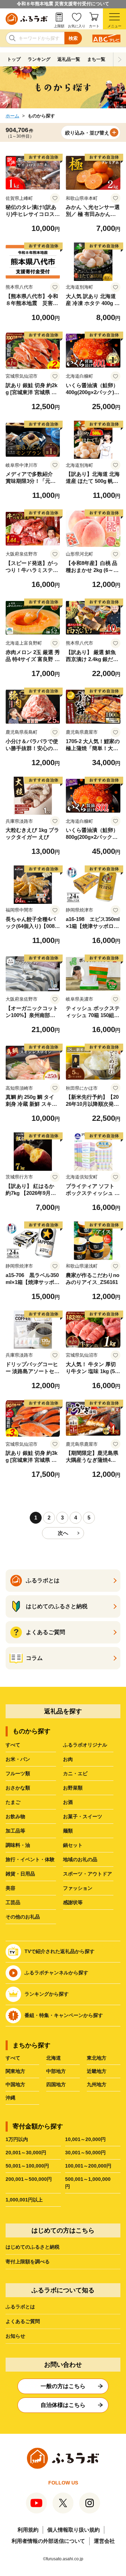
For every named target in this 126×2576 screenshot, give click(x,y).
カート (94, 26)
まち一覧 (96, 59)
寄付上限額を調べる (28, 2262)
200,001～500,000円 (29, 2179)
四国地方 (56, 2084)
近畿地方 (97, 2071)
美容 (10, 1888)
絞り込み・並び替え (87, 133)
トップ (14, 59)
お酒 (68, 1802)
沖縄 (10, 2098)
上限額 (59, 26)
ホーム (12, 116)
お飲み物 (15, 1816)
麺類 (68, 1831)
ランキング (39, 59)
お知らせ (15, 2336)
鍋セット (73, 1845)
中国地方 (15, 2084)
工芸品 (13, 1902)
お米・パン (18, 1759)
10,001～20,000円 (85, 2139)
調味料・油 (18, 1845)
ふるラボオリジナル (85, 1745)
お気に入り (77, 26)
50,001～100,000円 (27, 2166)
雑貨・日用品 (20, 1874)
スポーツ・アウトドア (87, 1874)
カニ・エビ (75, 1773)
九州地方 (97, 2084)
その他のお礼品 (23, 1917)
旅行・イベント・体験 (30, 1859)
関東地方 (15, 2071)
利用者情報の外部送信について (48, 2541)
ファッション (78, 1888)
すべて (13, 1745)
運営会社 (104, 2541)
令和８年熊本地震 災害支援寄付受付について (63, 4)
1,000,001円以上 (24, 2200)
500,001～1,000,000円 (88, 2183)
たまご (13, 1802)
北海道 (54, 2058)
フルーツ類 (18, 1773)
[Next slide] (120, 59)
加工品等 (15, 1831)
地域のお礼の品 (80, 1859)
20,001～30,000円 (26, 2153)
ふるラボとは (20, 2307)
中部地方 (56, 2071)
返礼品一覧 (69, 59)
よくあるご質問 (23, 2321)
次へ (63, 1533)
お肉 (68, 1759)
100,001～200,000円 (88, 2166)
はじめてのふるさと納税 (33, 2247)
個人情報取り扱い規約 (73, 2530)
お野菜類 (73, 1788)
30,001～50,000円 (85, 2153)
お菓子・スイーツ (83, 1816)
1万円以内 (17, 2139)
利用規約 (28, 2530)
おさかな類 (18, 1788)
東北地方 (97, 2058)
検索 (73, 38)
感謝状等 (73, 1902)
